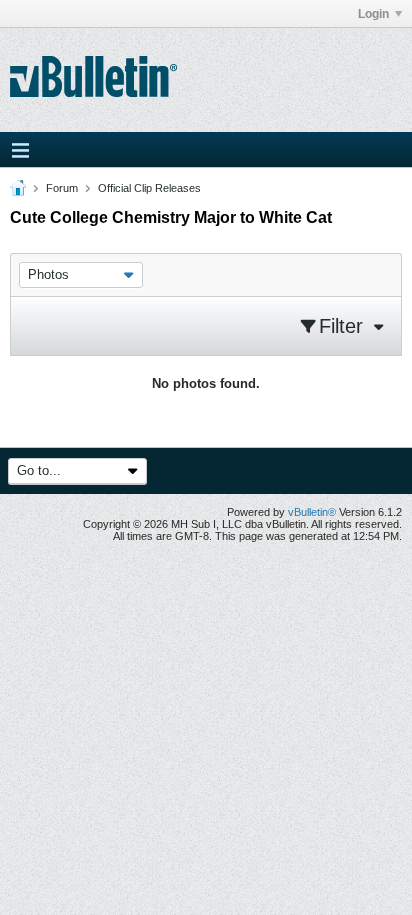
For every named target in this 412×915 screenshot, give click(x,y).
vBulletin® (312, 512)
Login (373, 14)
